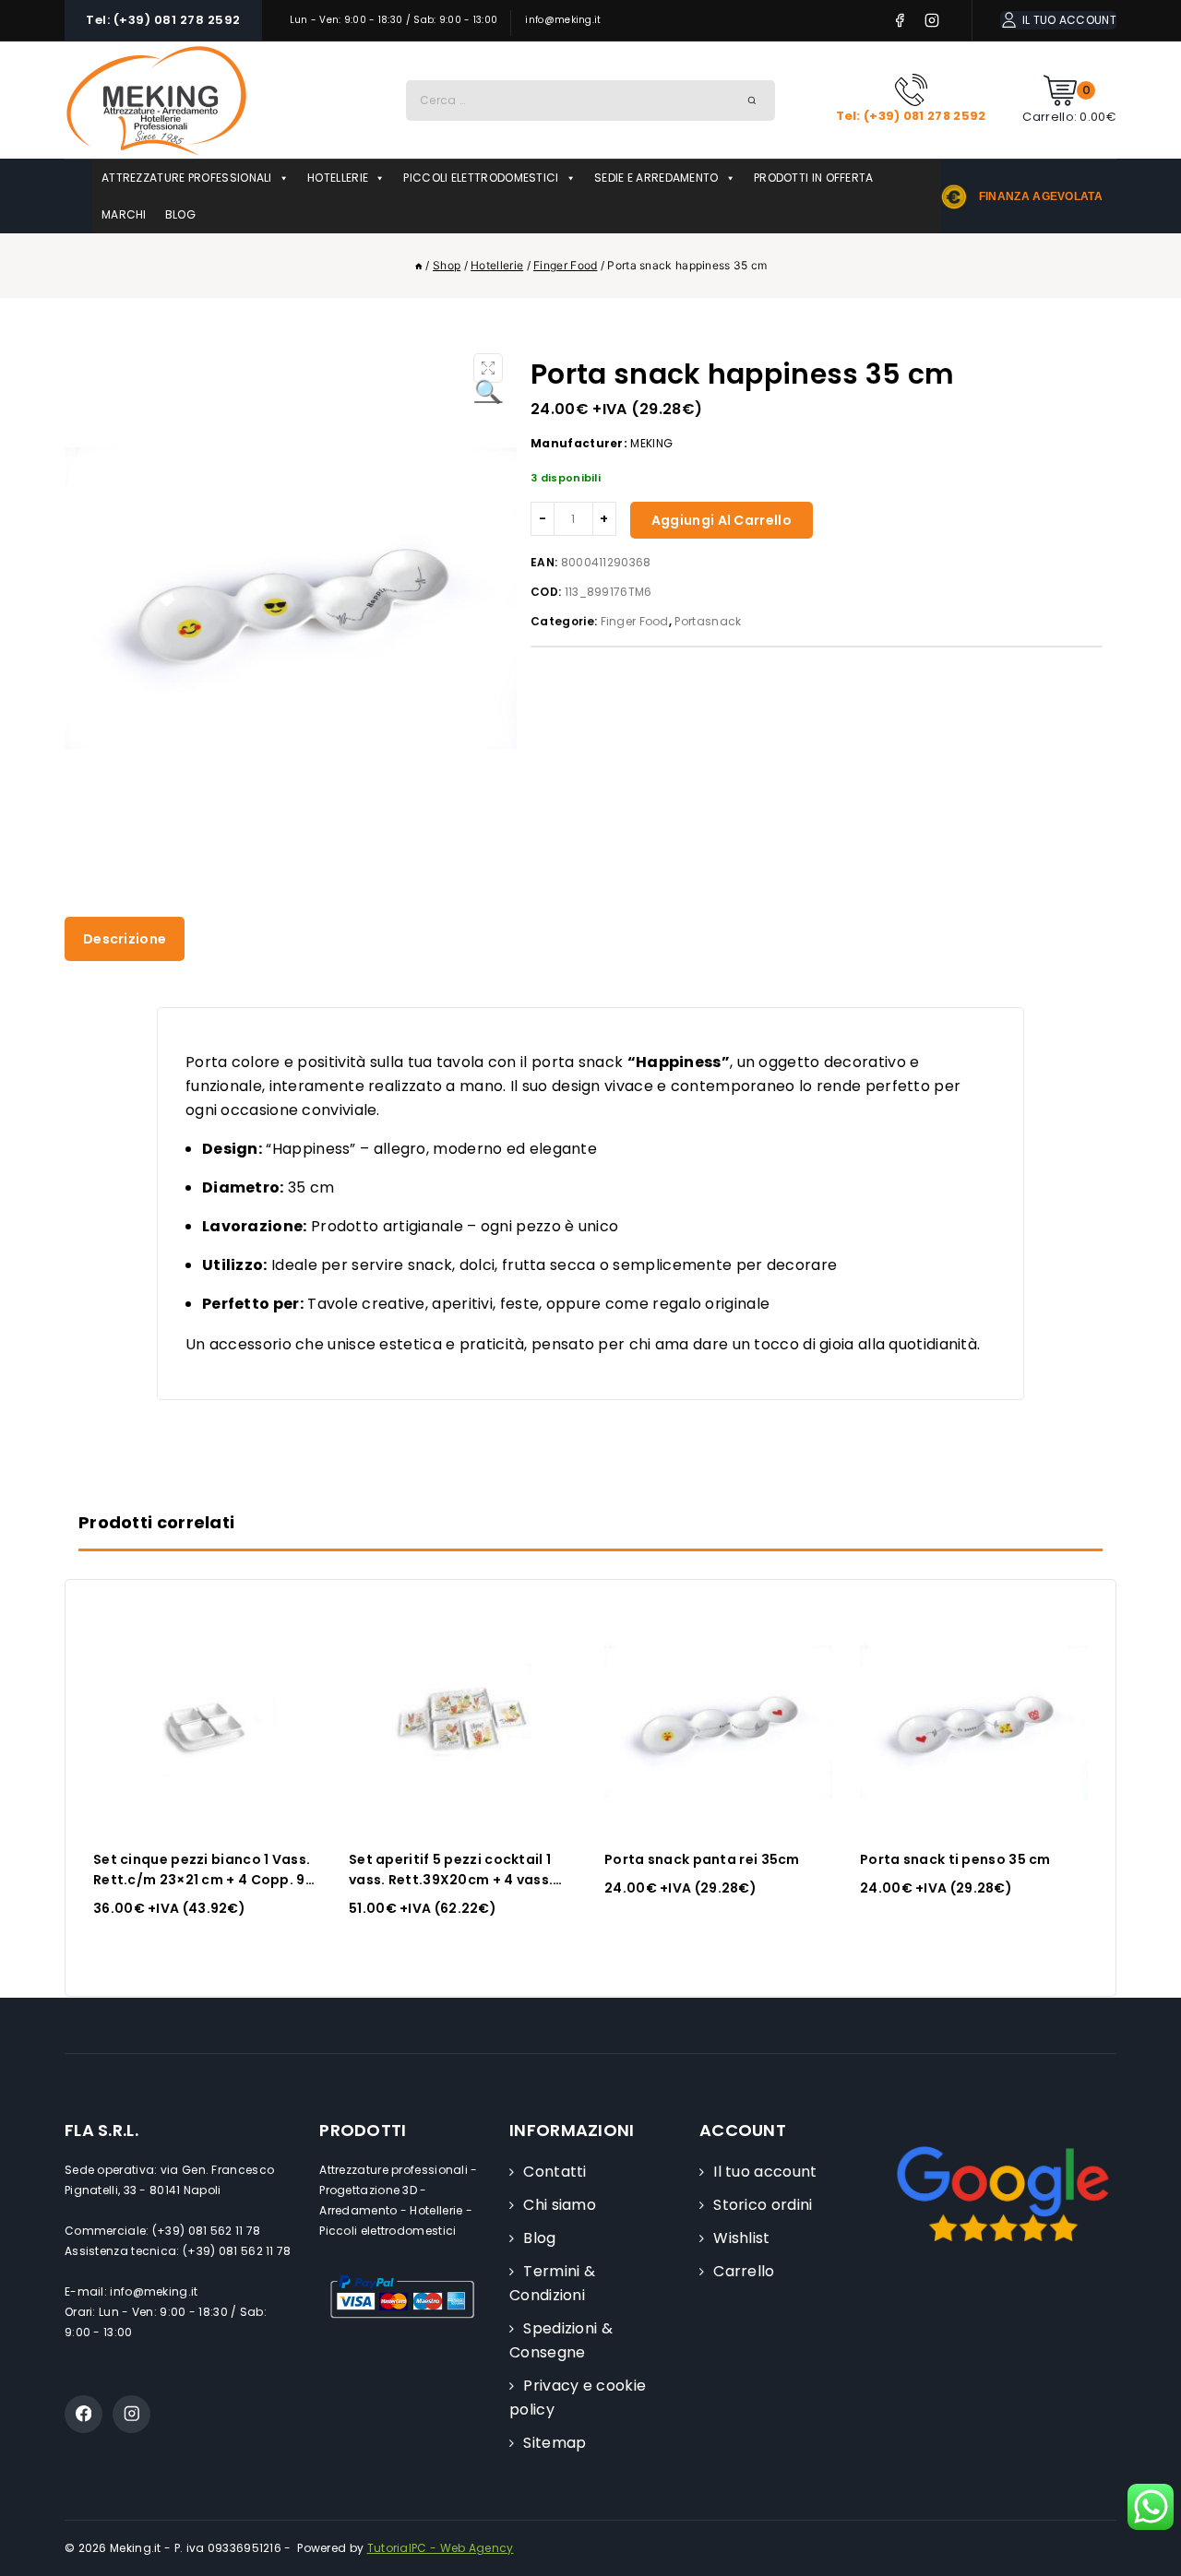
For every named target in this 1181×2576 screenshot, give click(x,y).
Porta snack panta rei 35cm (702, 1859)
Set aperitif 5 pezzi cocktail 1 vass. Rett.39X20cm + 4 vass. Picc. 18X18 (451, 1880)
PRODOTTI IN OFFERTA (814, 178)
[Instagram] (932, 21)
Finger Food (635, 621)
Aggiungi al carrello (722, 520)
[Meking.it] (157, 100)
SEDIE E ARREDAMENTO (656, 178)
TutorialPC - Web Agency (441, 2548)
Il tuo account (765, 2172)
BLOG (180, 214)
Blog (539, 2238)
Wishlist (741, 2238)
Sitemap (555, 2443)
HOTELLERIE (338, 178)
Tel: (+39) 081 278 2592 (163, 20)
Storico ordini (763, 2205)
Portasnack (708, 621)
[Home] (419, 265)
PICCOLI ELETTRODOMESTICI (481, 178)
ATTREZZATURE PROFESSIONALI (187, 178)
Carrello (744, 2271)
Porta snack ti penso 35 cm (955, 1859)
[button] (488, 368)
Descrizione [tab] (125, 939)
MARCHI (124, 214)
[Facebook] (900, 21)
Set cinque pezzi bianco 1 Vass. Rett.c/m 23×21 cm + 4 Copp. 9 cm (202, 1880)
